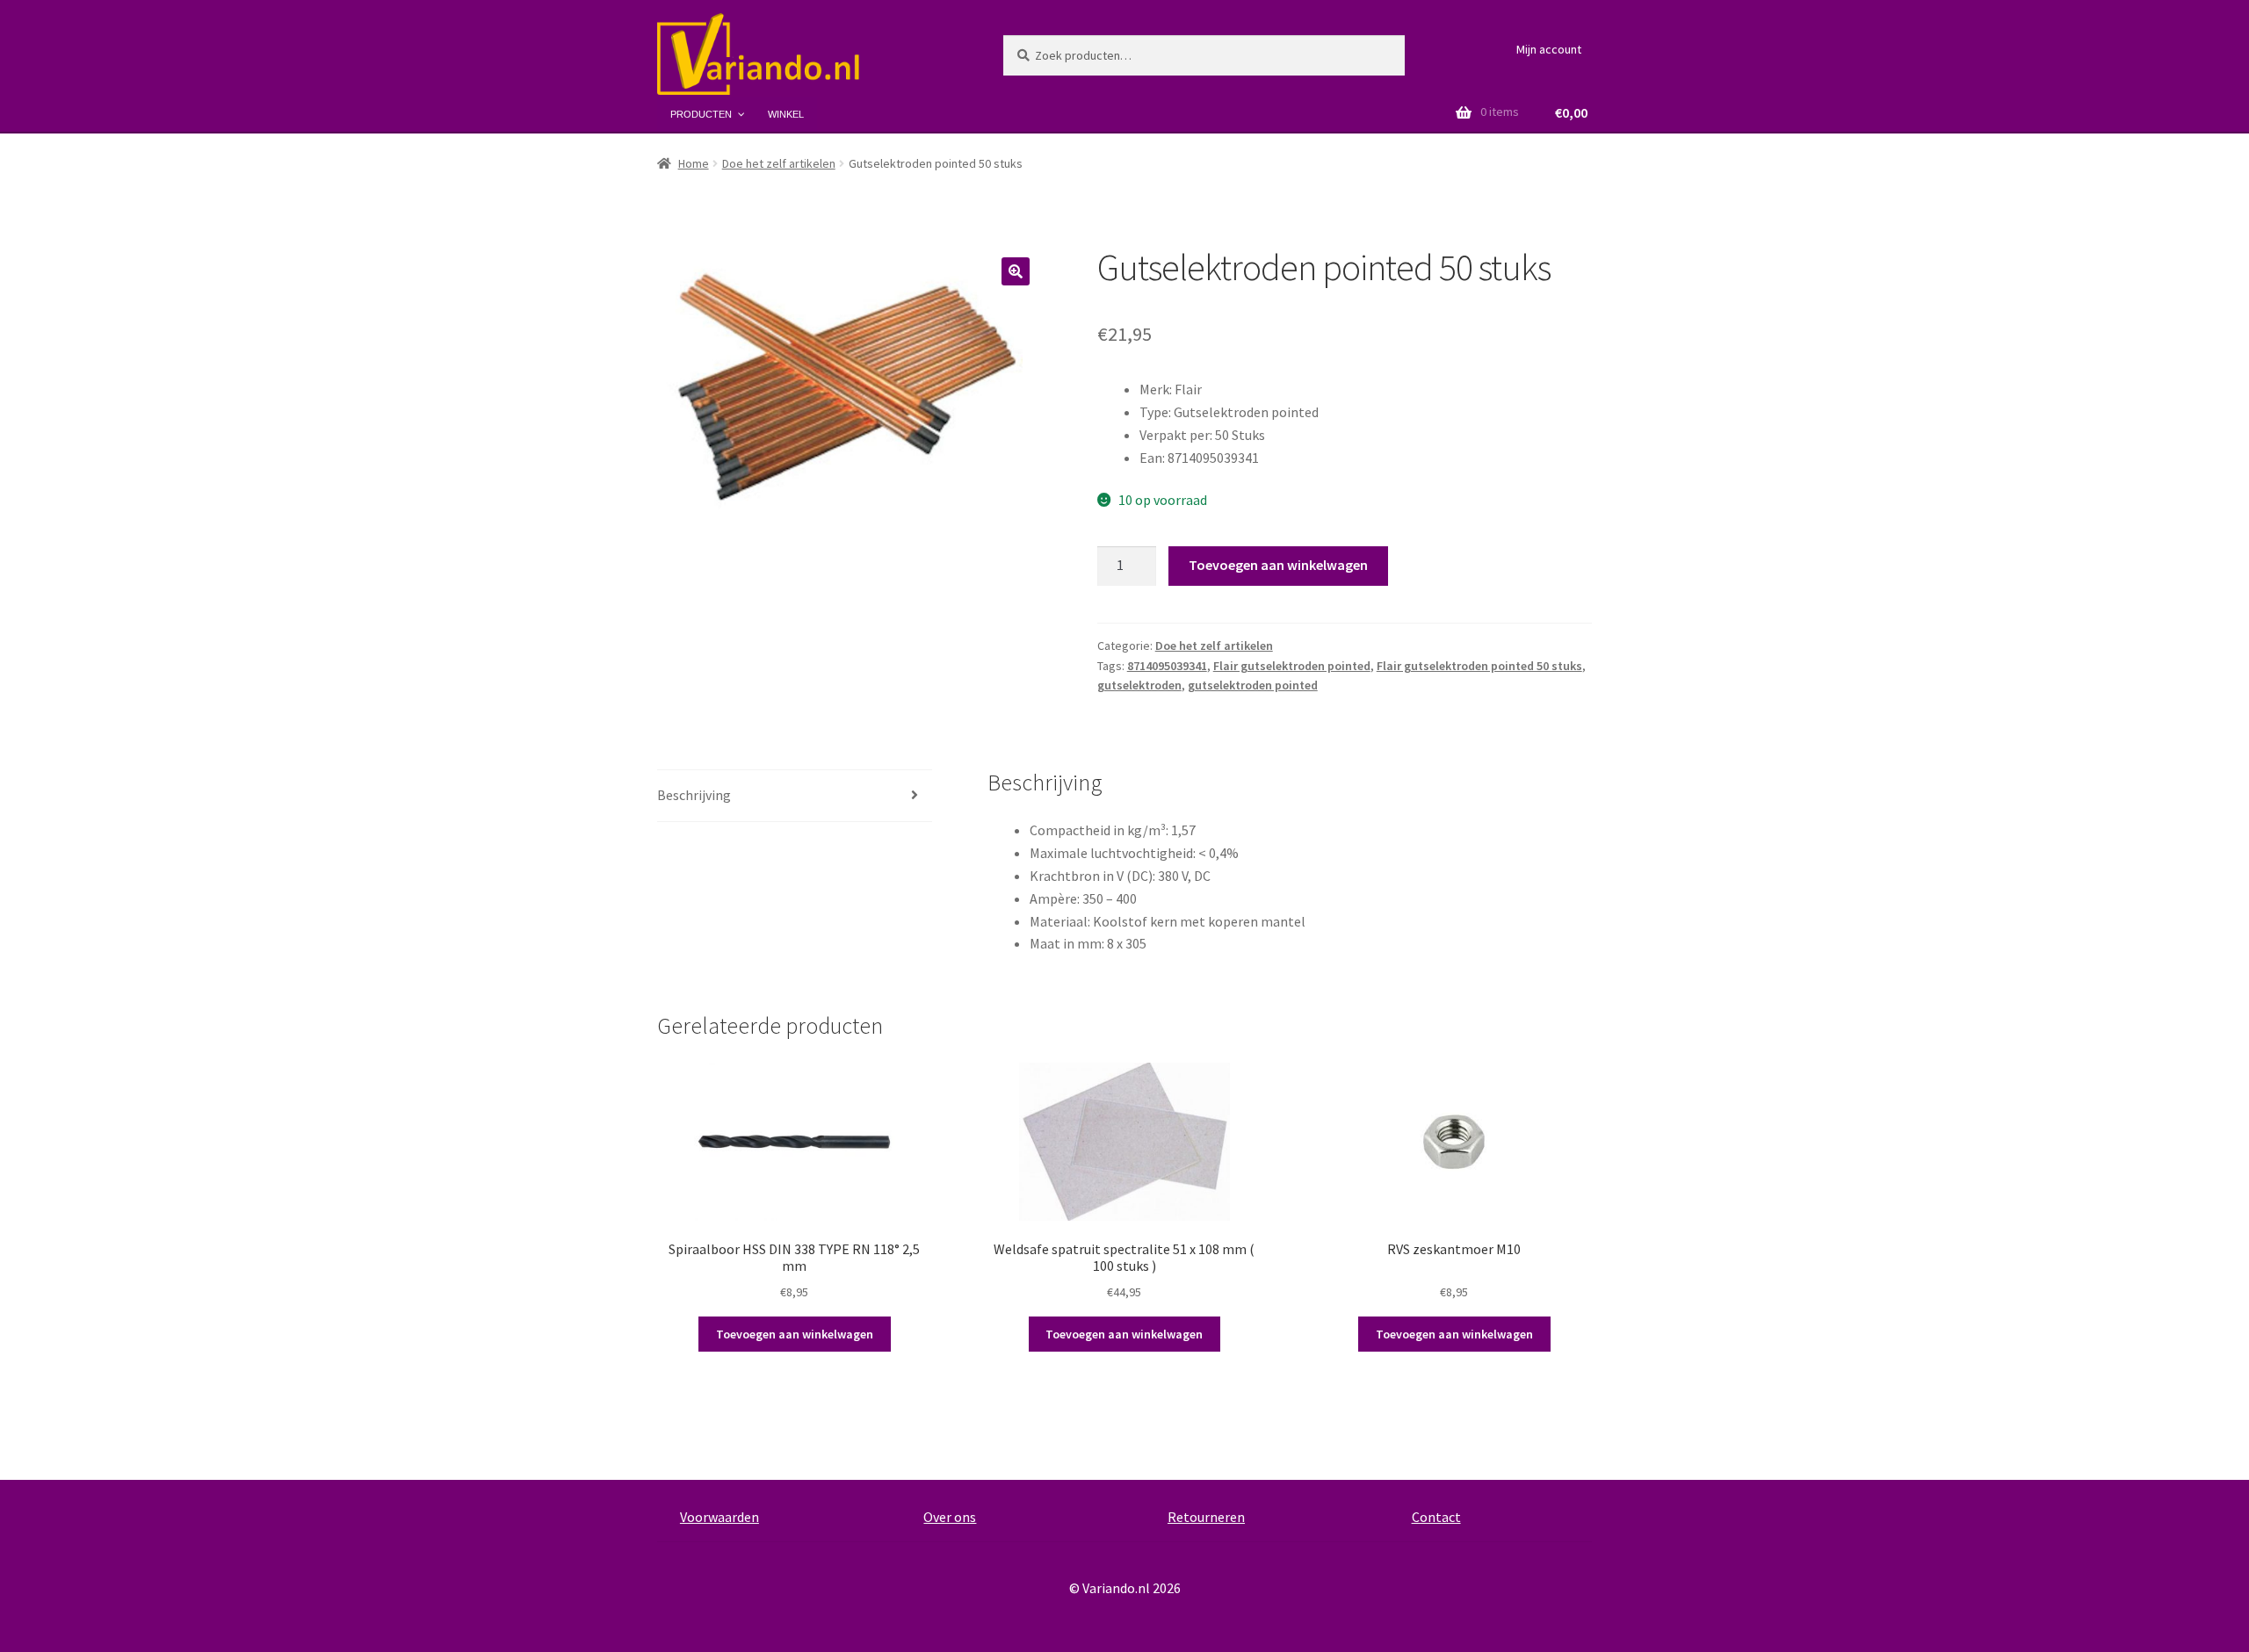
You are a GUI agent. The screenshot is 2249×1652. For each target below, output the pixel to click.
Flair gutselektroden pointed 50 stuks (1479, 666)
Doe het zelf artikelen (779, 163)
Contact (1436, 1517)
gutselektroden (1139, 685)
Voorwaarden (720, 1517)
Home (694, 163)
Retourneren (1206, 1517)
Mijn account (1549, 49)
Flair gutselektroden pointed (1292, 666)
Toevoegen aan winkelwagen (1278, 565)
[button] (1016, 271)
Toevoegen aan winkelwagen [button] (795, 1334)
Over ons (950, 1517)
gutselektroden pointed (1253, 685)
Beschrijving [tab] (694, 795)
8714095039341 (1167, 666)
